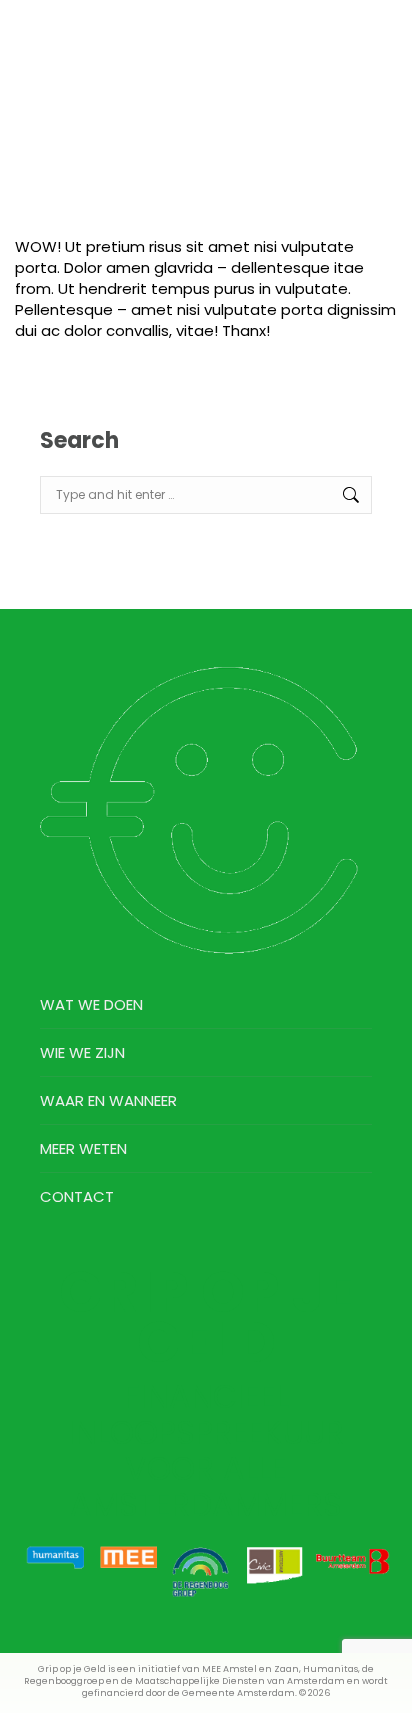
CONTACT (77, 1196)
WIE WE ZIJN (82, 1052)
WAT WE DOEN (91, 1004)
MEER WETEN (83, 1148)
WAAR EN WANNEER (108, 1100)
